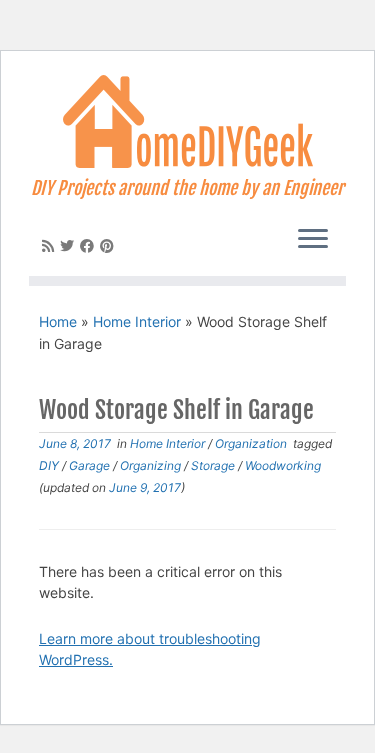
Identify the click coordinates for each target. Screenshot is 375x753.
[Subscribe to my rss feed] (51, 245)
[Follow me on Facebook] (90, 245)
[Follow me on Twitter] (70, 245)
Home (58, 321)
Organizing (152, 465)
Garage (91, 465)
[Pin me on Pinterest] (110, 245)
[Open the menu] (313, 240)
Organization (252, 443)
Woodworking (283, 465)
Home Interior (137, 321)
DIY (50, 465)
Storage (214, 465)
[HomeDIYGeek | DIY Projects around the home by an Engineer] (187, 121)
